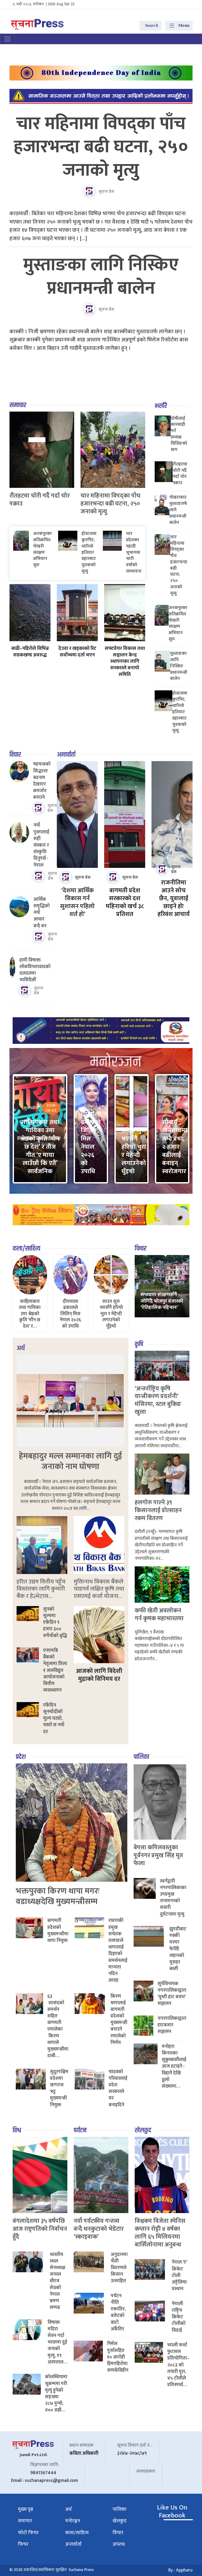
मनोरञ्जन (73, 2521)
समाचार (18, 405)
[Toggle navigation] (7, 39)
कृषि (139, 1344)
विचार (15, 755)
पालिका (141, 1757)
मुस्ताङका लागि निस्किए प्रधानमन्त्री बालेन (101, 277)
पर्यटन (80, 2130)
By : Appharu (180, 2570)
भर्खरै (161, 406)
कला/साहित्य (26, 1249)
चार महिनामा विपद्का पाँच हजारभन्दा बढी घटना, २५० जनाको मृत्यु (101, 147)
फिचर (141, 1249)
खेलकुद (143, 2130)
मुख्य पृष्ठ (26, 2509)
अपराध (119, 2544)
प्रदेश (21, 1757)
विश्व (17, 2130)
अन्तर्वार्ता (66, 755)
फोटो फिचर (28, 2533)
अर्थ (21, 1348)
